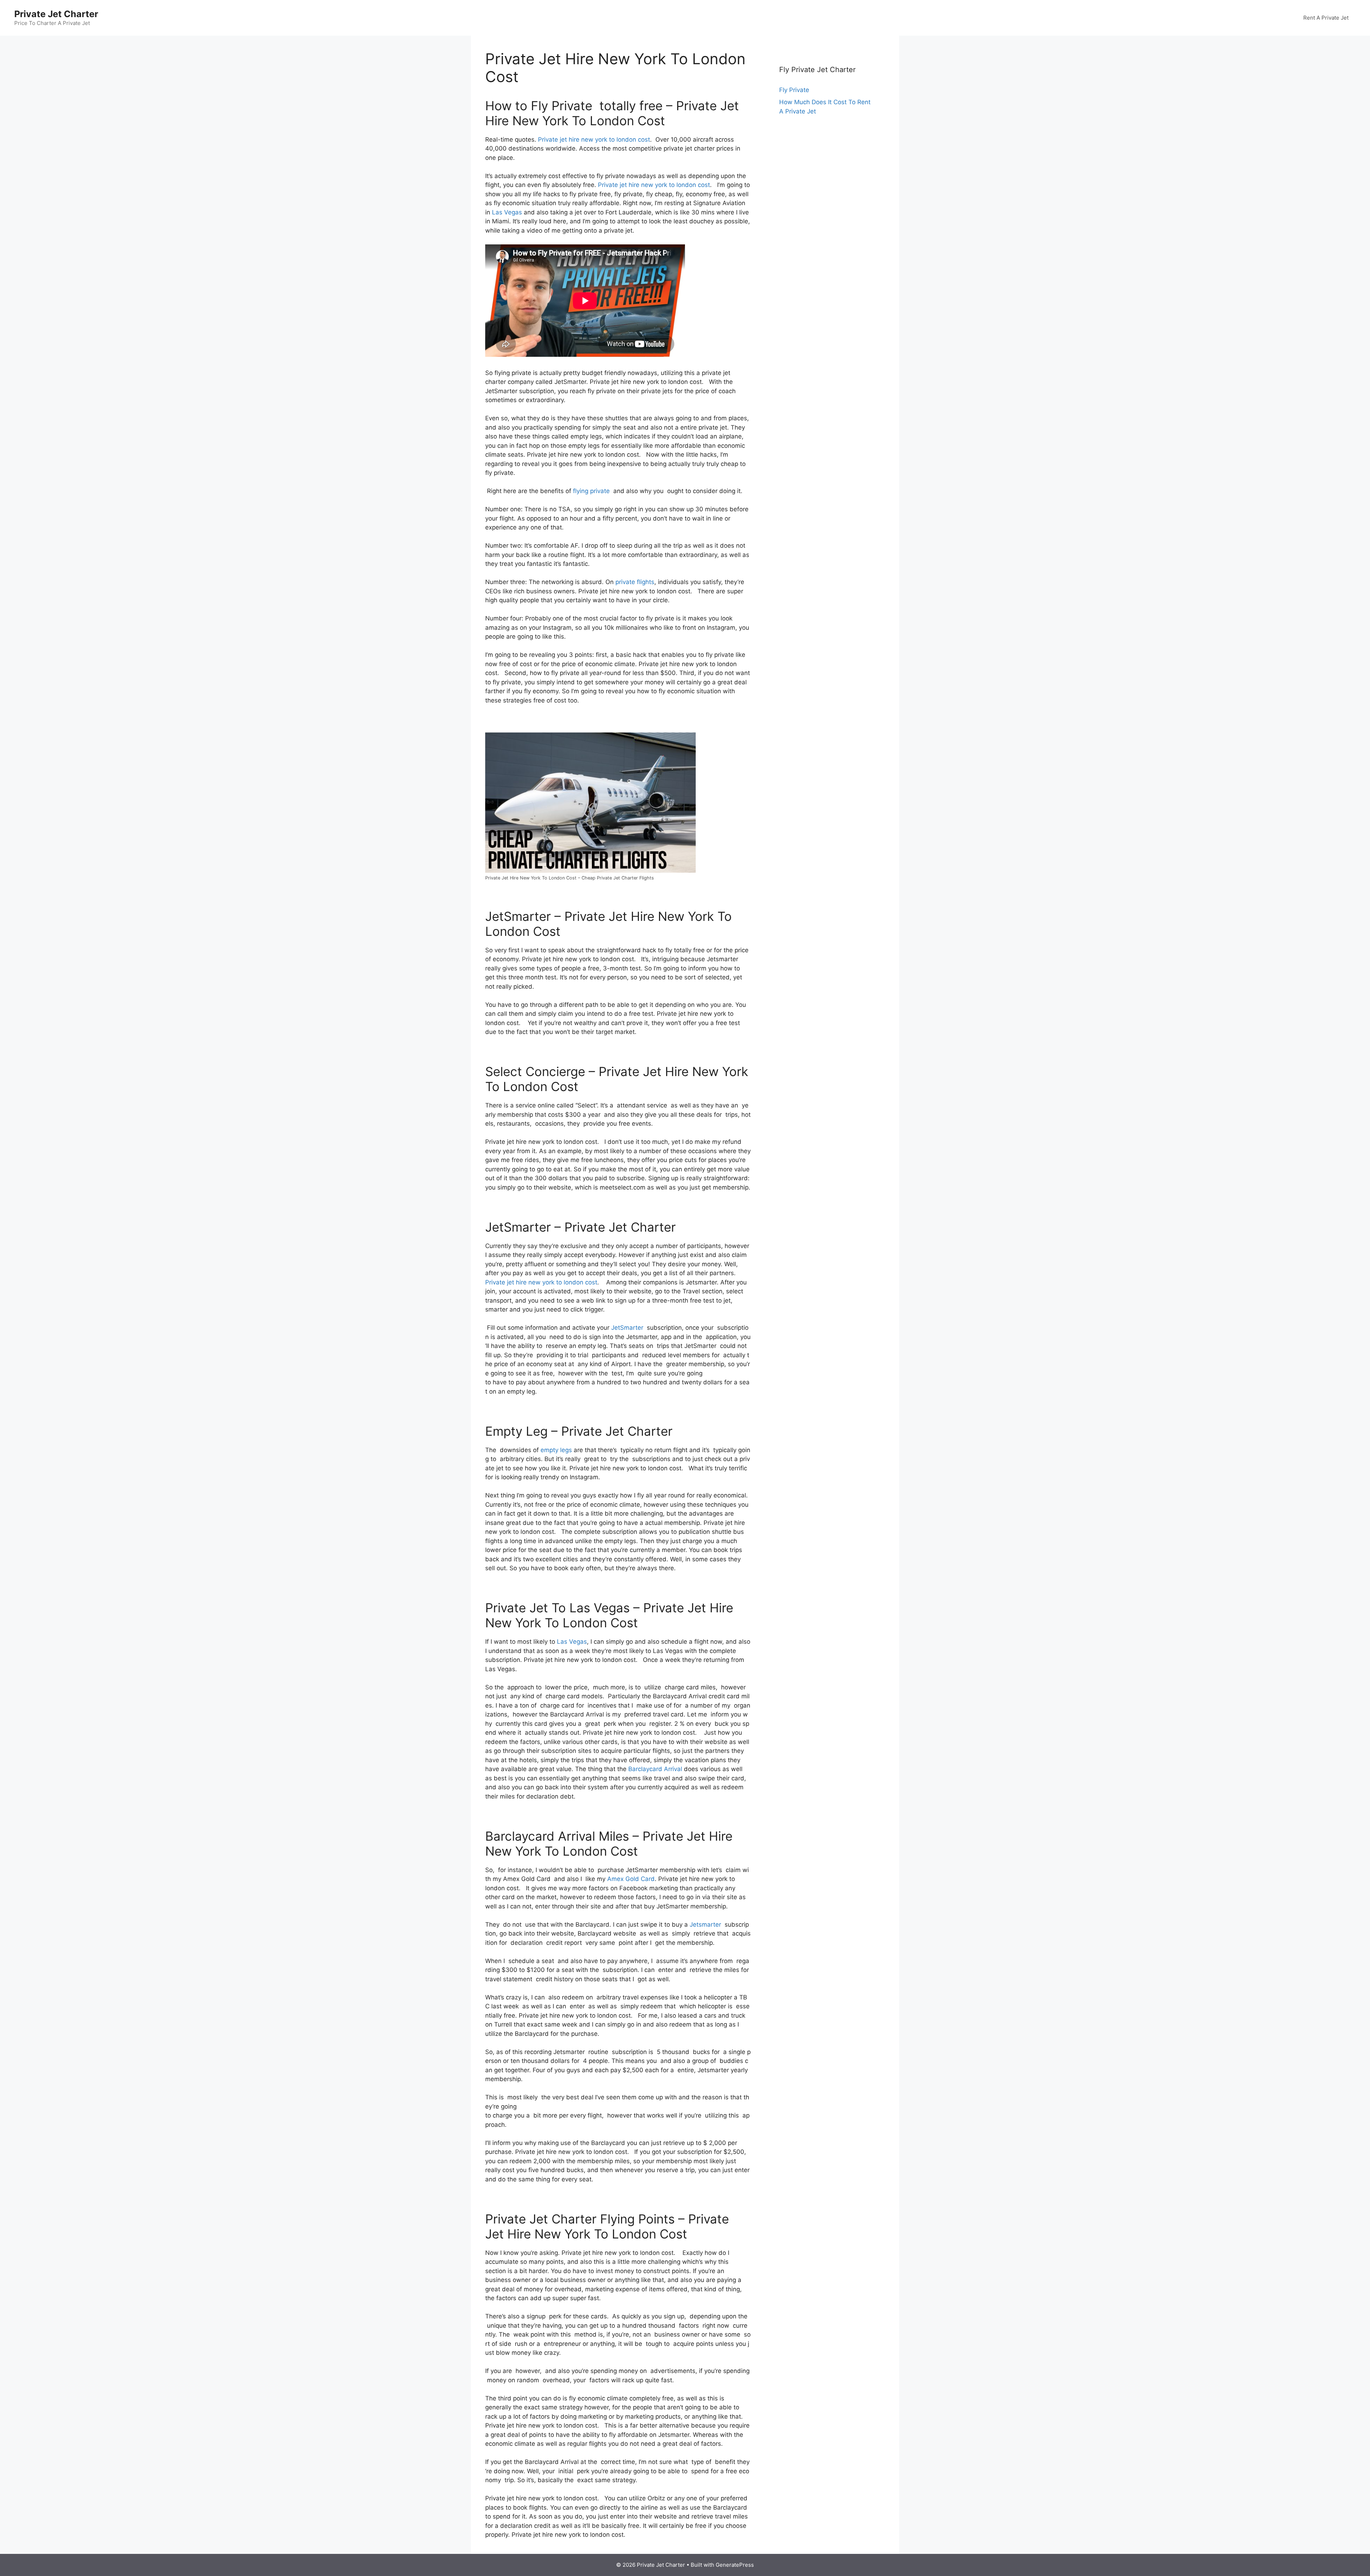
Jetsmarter (705, 1925)
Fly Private (794, 90)
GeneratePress (735, 2565)
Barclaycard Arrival (655, 1769)
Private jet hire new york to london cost (594, 140)
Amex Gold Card (631, 1879)
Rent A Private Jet (1326, 18)
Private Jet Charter (56, 14)
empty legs (556, 1450)
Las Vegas (507, 212)
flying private (591, 491)
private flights (635, 582)
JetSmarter (627, 1328)
